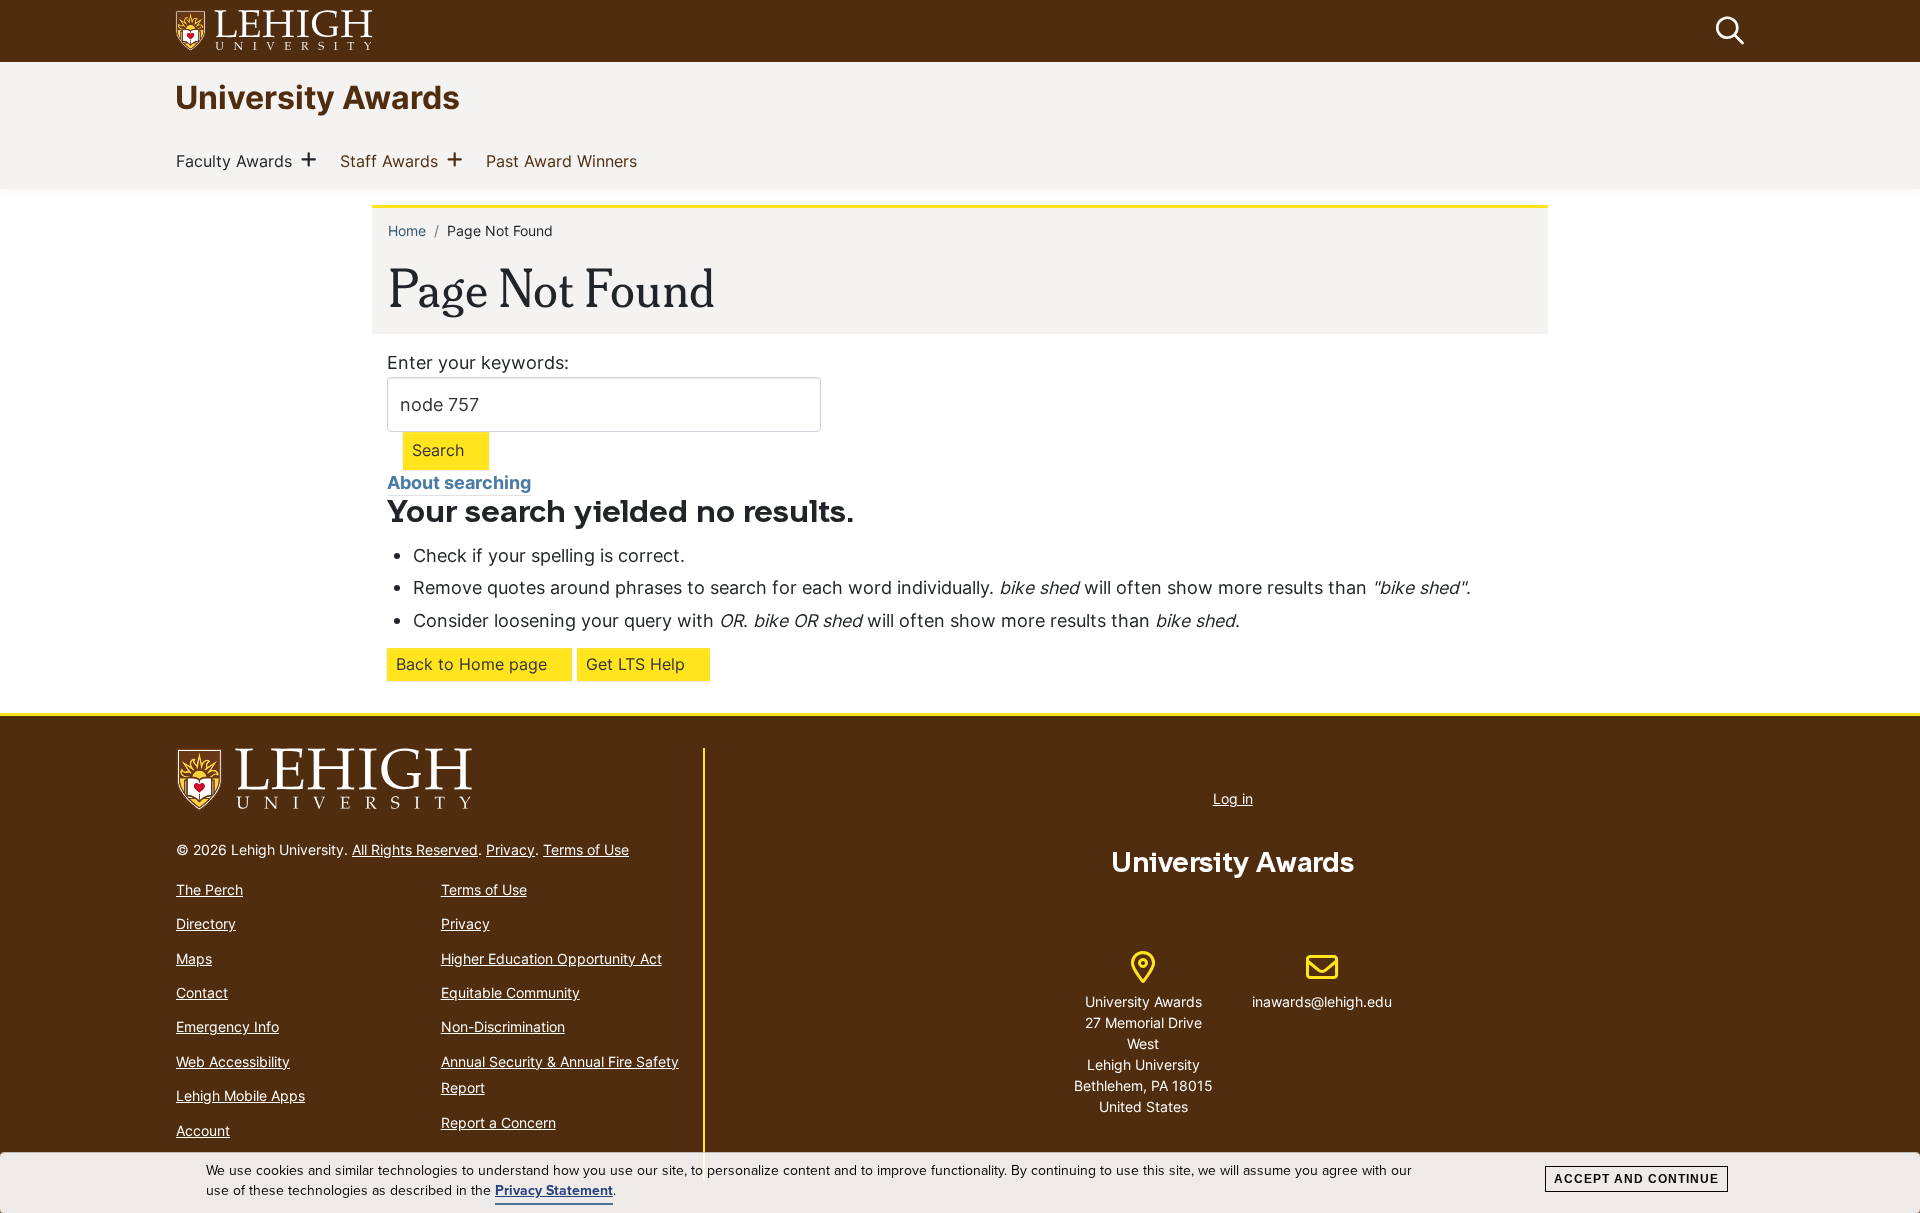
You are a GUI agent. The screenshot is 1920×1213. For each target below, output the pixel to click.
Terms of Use (586, 849)
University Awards (317, 96)
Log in (1233, 798)
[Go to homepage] (431, 780)
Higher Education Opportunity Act (551, 958)
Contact (202, 992)
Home (407, 230)
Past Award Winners (565, 160)
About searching (459, 482)
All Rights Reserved (415, 849)
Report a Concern (498, 1122)
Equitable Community (510, 992)
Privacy (510, 849)
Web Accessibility (233, 1061)
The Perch (209, 889)
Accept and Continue (1636, 1179)
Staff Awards (393, 160)
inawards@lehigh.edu (1322, 981)
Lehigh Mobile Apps (240, 1095)
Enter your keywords (475, 362)
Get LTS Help (635, 664)
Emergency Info (227, 1026)
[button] (1726, 31)
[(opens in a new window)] (275, 31)
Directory (206, 923)
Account (203, 1130)
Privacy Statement (554, 1190)
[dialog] (960, 1183)
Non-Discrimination (503, 1026)
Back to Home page (471, 664)
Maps (194, 958)
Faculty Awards (238, 160)
